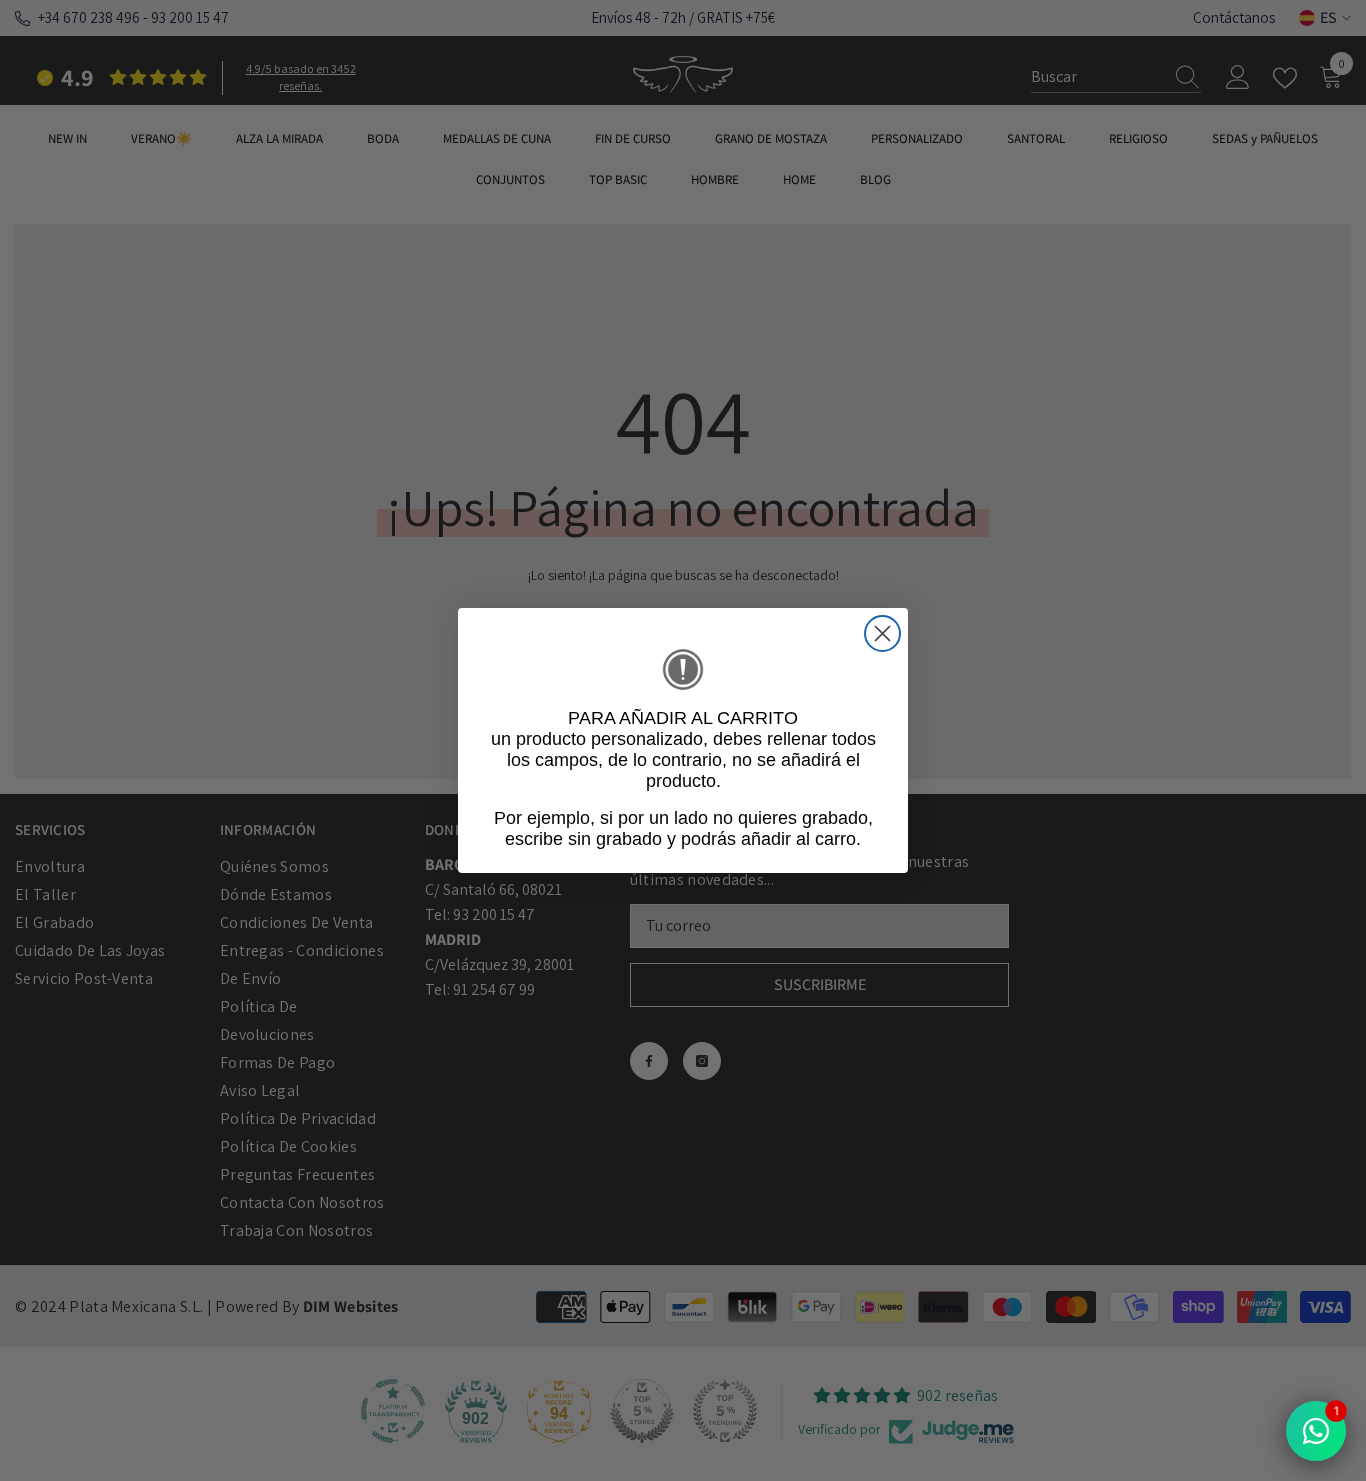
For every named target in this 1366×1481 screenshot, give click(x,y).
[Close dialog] (882, 633)
